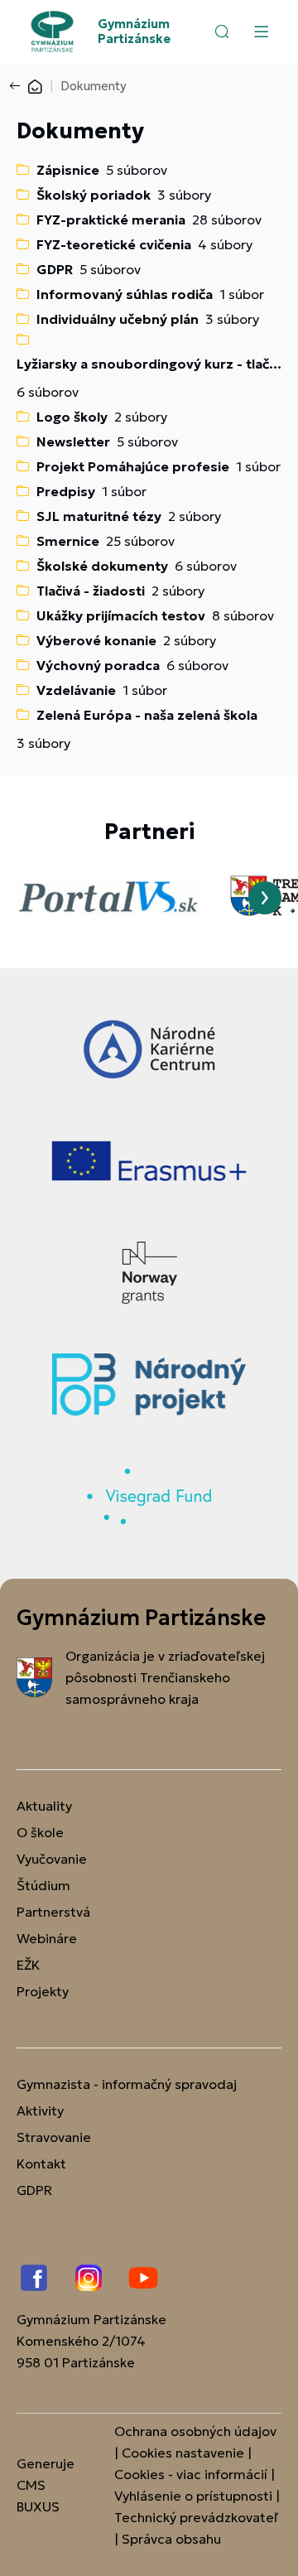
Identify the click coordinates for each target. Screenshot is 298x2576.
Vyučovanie (52, 1859)
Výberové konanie (96, 640)
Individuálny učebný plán (118, 319)
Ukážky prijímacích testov (121, 615)
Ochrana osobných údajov (195, 2431)
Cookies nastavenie (183, 2453)
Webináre (47, 1938)
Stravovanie (54, 2137)
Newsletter (73, 441)
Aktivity (40, 2110)
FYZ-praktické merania (111, 219)
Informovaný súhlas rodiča (125, 294)
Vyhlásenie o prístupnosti (193, 2496)
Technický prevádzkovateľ (196, 2517)
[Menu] (261, 31)
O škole (40, 1832)
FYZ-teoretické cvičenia (114, 244)
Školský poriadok (94, 195)
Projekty (43, 1991)
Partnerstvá (53, 1912)
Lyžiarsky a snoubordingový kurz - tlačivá (149, 364)
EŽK (28, 1965)
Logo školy (72, 417)
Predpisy (66, 491)
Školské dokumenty (102, 566)
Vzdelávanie (76, 690)
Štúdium (43, 1885)
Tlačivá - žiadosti (91, 591)
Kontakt (41, 2164)
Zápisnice (68, 170)
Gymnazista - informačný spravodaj (127, 2084)
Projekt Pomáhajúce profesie (133, 466)
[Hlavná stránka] (35, 86)
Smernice (68, 541)
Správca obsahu (171, 2539)
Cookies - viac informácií (191, 2474)
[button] (222, 31)
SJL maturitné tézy (99, 516)
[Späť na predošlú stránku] (18, 86)
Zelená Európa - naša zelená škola (147, 715)
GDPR (55, 269)
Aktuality (44, 1806)
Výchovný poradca (98, 665)
